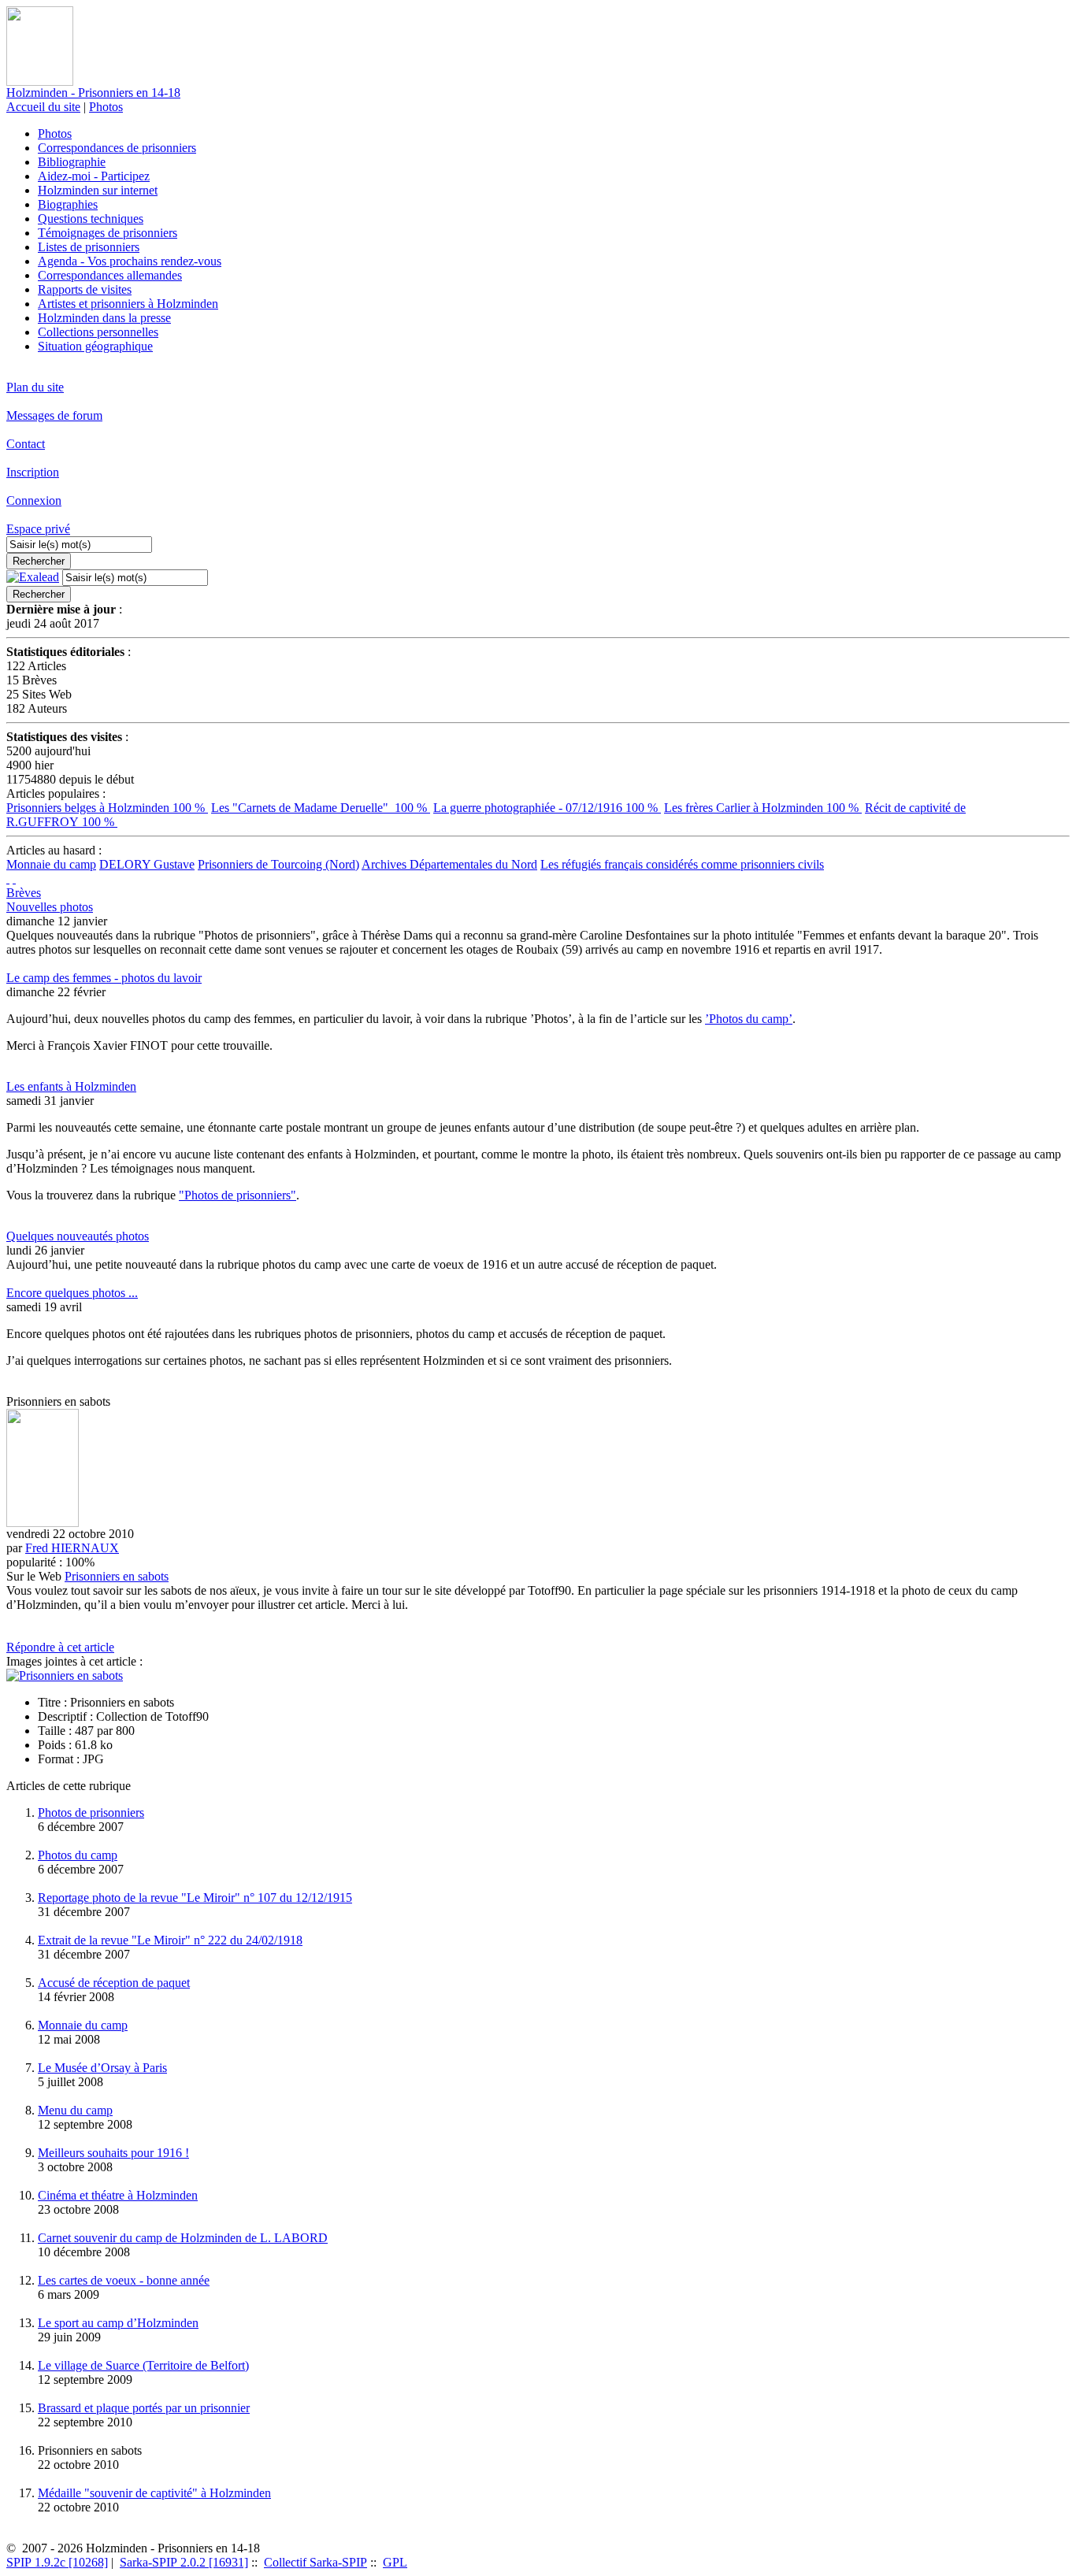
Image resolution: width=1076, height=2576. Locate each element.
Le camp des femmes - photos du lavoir (104, 978)
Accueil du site (43, 107)
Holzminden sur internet (98, 190)
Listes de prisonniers (89, 247)
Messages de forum (54, 415)
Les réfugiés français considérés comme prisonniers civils (682, 864)
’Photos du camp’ (749, 1019)
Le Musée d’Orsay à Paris (102, 2068)
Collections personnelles (98, 332)
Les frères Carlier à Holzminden (763, 808)
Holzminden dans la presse (104, 318)
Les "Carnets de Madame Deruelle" (321, 808)
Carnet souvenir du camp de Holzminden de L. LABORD (183, 2238)
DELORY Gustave (147, 864)
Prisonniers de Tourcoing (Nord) (278, 864)
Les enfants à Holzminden (71, 1086)
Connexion (34, 500)
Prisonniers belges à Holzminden (107, 808)
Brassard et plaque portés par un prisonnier (144, 2408)
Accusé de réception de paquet (114, 1983)
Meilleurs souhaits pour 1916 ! (113, 2153)
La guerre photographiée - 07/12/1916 (547, 808)
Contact (26, 444)
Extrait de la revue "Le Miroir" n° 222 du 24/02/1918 (170, 1940)
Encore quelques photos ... (72, 1293)
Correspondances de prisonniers (117, 148)
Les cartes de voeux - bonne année (124, 2280)
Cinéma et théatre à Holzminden (118, 2195)
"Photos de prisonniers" (237, 1195)
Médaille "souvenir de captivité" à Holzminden (154, 2493)
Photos (106, 107)
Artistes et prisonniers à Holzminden (128, 304)
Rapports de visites (85, 289)
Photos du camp (78, 1855)
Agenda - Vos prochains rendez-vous (130, 261)
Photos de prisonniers (91, 1812)
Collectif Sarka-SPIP (315, 2562)
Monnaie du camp (51, 864)
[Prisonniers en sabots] (65, 1675)
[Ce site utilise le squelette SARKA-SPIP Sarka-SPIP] (8, 878)
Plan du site (35, 387)
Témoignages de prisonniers (108, 233)
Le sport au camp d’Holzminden (118, 2323)
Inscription (33, 472)
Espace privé (38, 529)
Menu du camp (75, 2110)
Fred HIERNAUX (72, 1548)
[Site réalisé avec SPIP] (14, 878)
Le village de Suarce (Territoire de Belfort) (143, 2365)
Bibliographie (72, 162)
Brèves (24, 893)
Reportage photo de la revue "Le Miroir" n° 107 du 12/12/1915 (195, 1898)
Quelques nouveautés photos (78, 1236)
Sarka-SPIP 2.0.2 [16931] (184, 2562)
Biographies (68, 204)
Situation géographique (95, 346)
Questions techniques (91, 219)
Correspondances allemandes (110, 275)
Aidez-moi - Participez (94, 176)
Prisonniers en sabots (117, 1576)
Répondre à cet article (60, 1647)
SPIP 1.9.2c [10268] (57, 2562)
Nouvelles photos (50, 907)
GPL (395, 2562)
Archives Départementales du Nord (449, 864)
